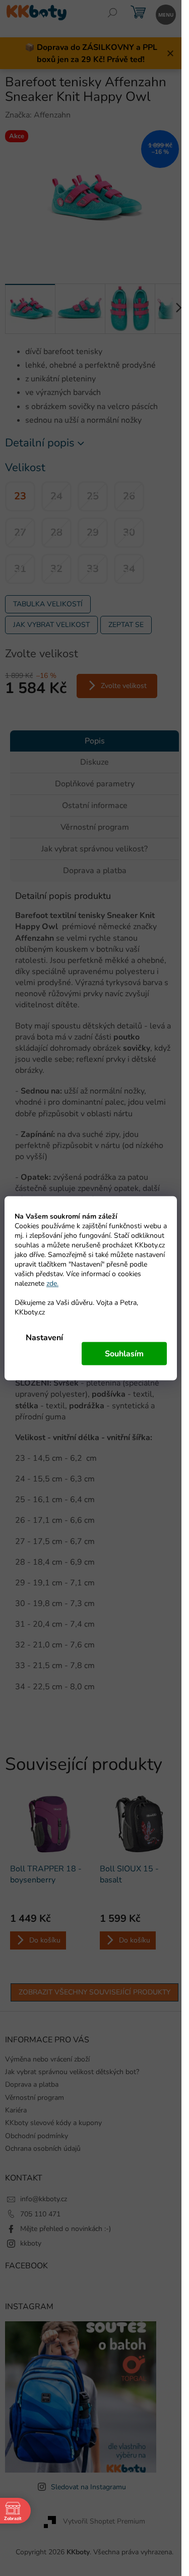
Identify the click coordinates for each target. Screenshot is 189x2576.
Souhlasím (124, 1353)
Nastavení (44, 1337)
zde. (52, 1283)
